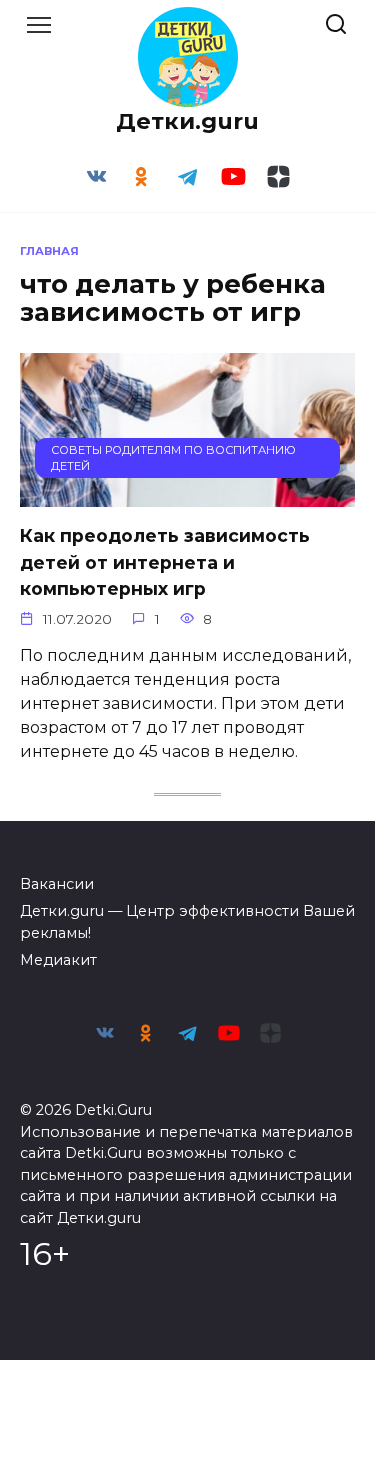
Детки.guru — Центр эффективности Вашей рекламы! (187, 922)
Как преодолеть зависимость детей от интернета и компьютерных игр (165, 562)
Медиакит (58, 960)
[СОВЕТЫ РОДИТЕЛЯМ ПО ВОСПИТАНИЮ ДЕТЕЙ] (187, 494)
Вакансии (57, 884)
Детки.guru (187, 121)
